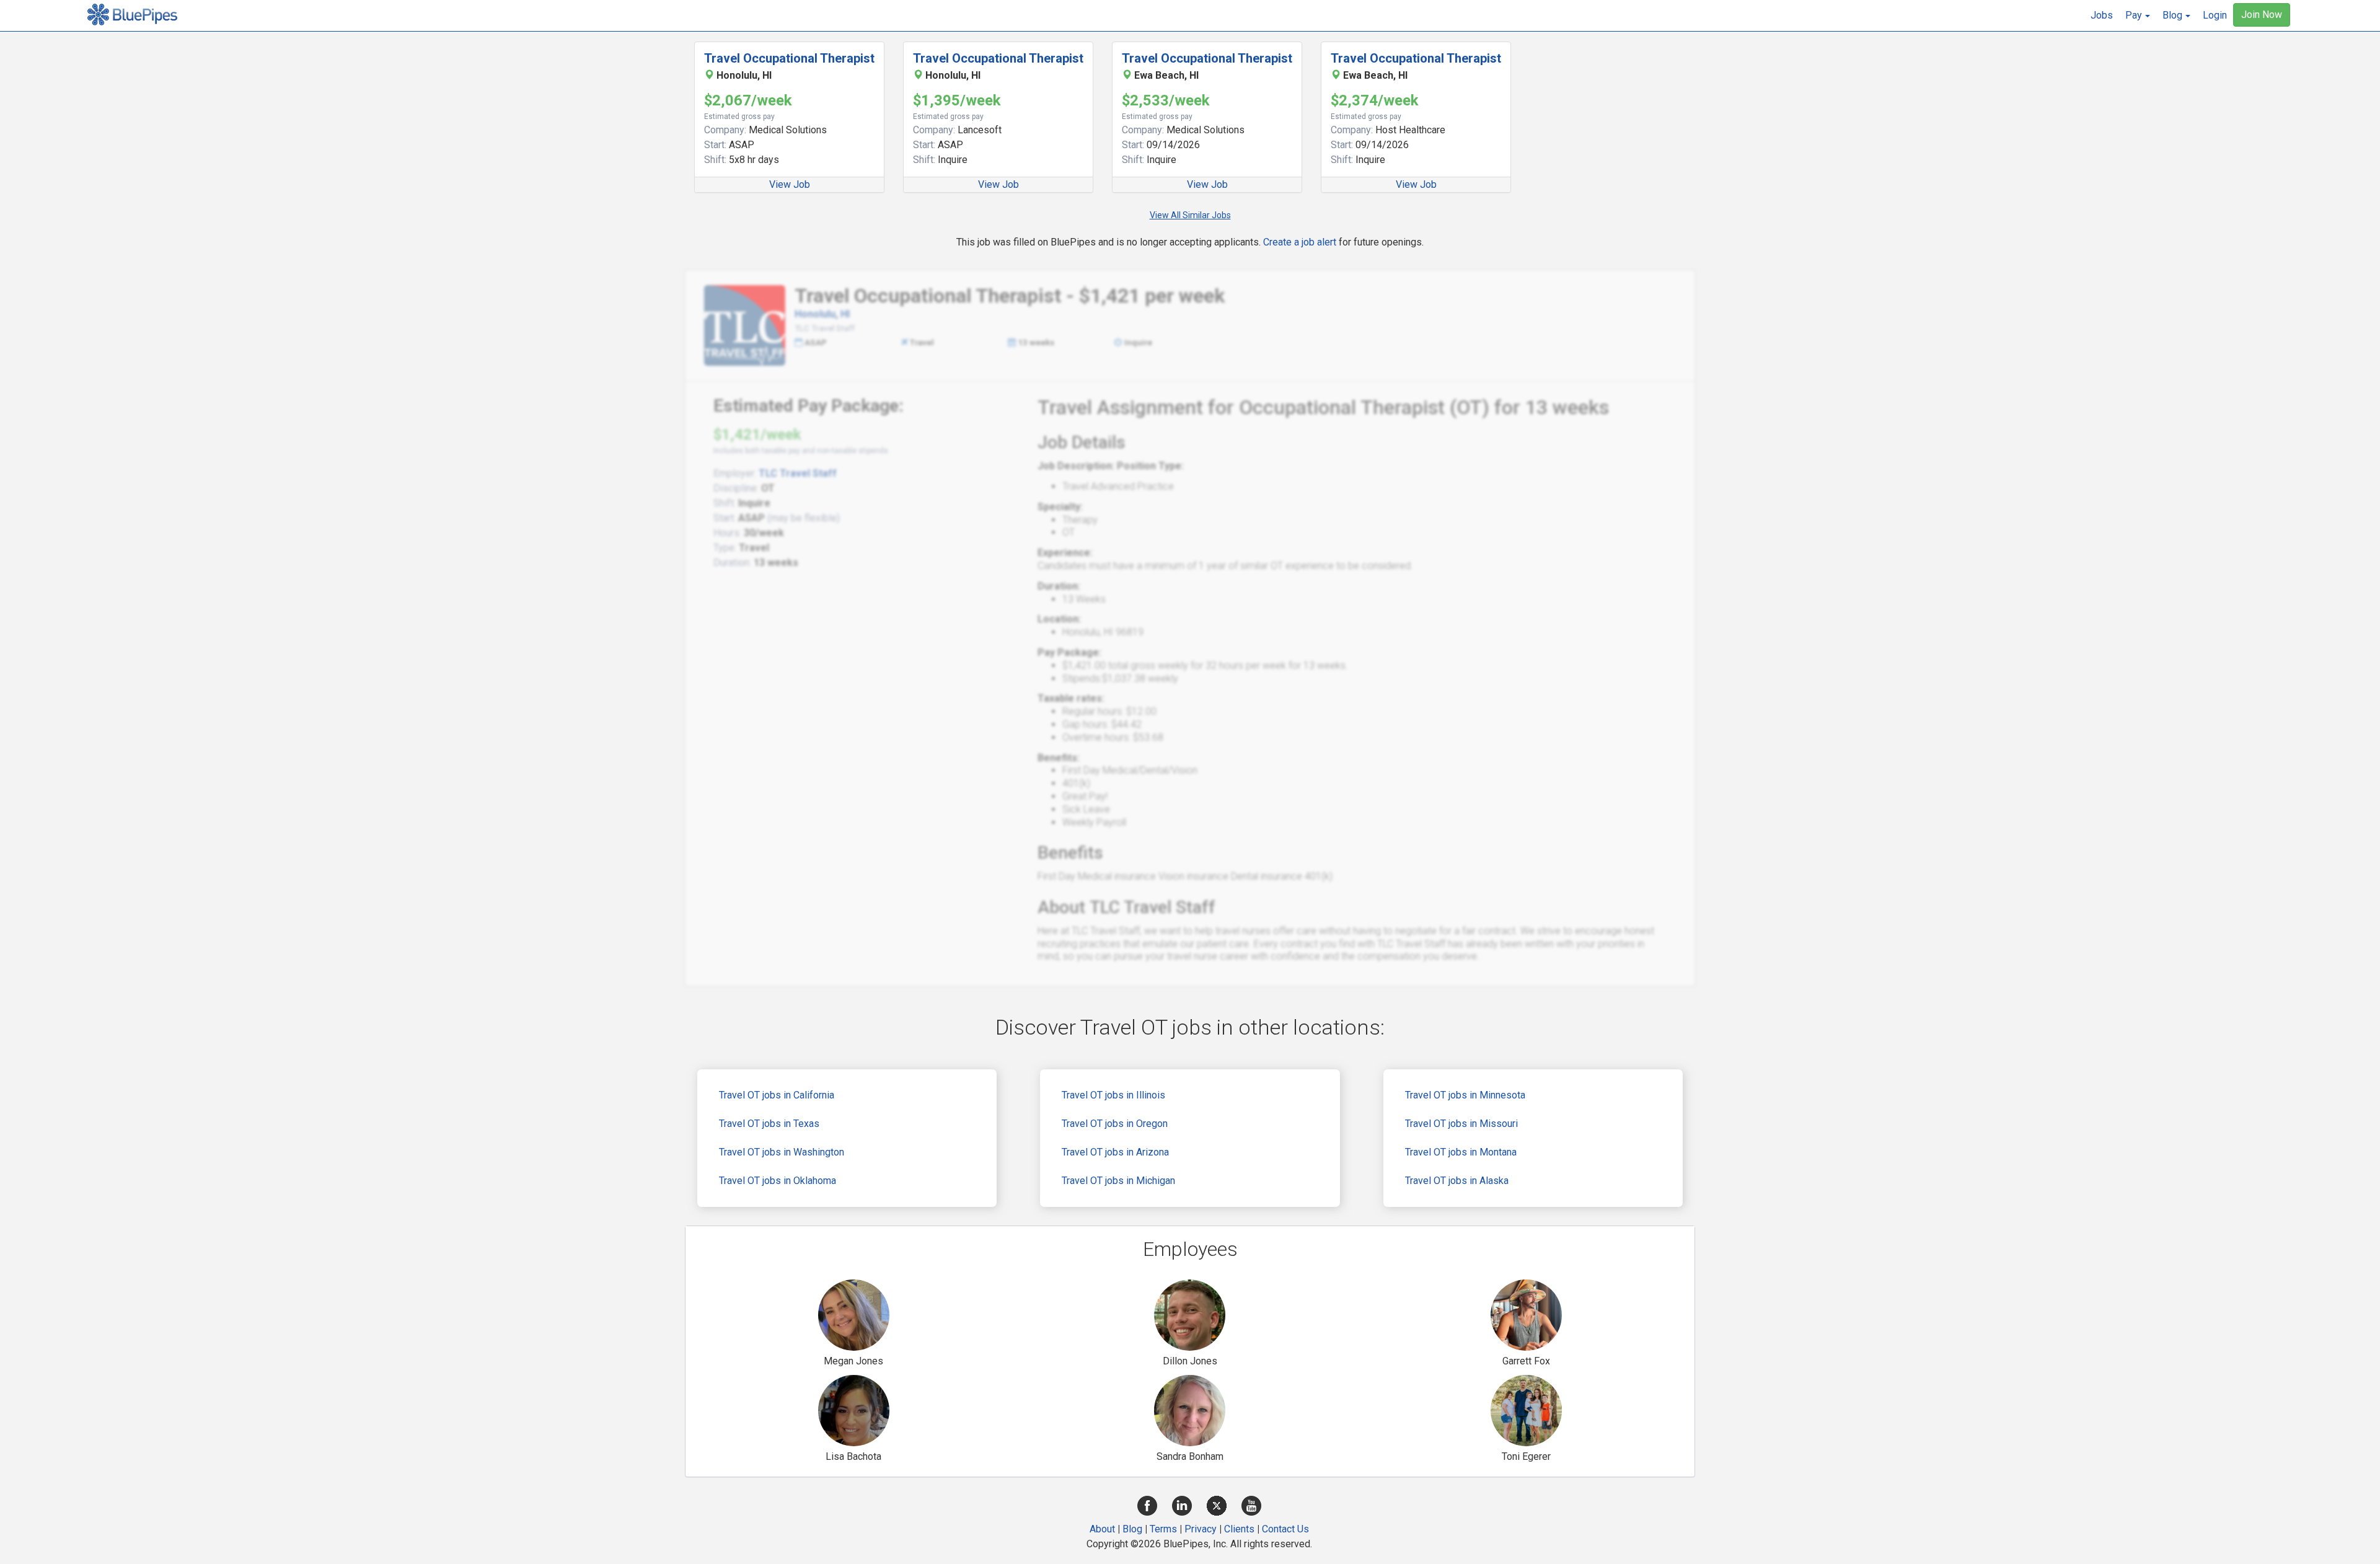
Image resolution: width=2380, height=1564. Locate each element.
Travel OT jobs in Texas (769, 1124)
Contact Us (1285, 1529)
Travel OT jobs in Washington (782, 1152)
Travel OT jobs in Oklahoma (778, 1181)
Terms (1163, 1529)
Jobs (2102, 15)
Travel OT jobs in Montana (1461, 1152)
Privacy (1201, 1529)
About (1102, 1529)
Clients (1239, 1529)
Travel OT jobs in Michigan (1118, 1181)
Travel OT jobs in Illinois (1113, 1095)
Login (2215, 15)
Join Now (2262, 15)
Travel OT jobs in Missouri (1461, 1124)
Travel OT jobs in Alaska (1457, 1181)
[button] (2138, 15)
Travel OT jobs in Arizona (1115, 1152)
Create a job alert (1300, 242)
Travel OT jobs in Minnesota (1465, 1095)
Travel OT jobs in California (777, 1095)
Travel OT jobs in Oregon (1115, 1124)
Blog (1132, 1529)
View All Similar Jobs (1190, 215)
